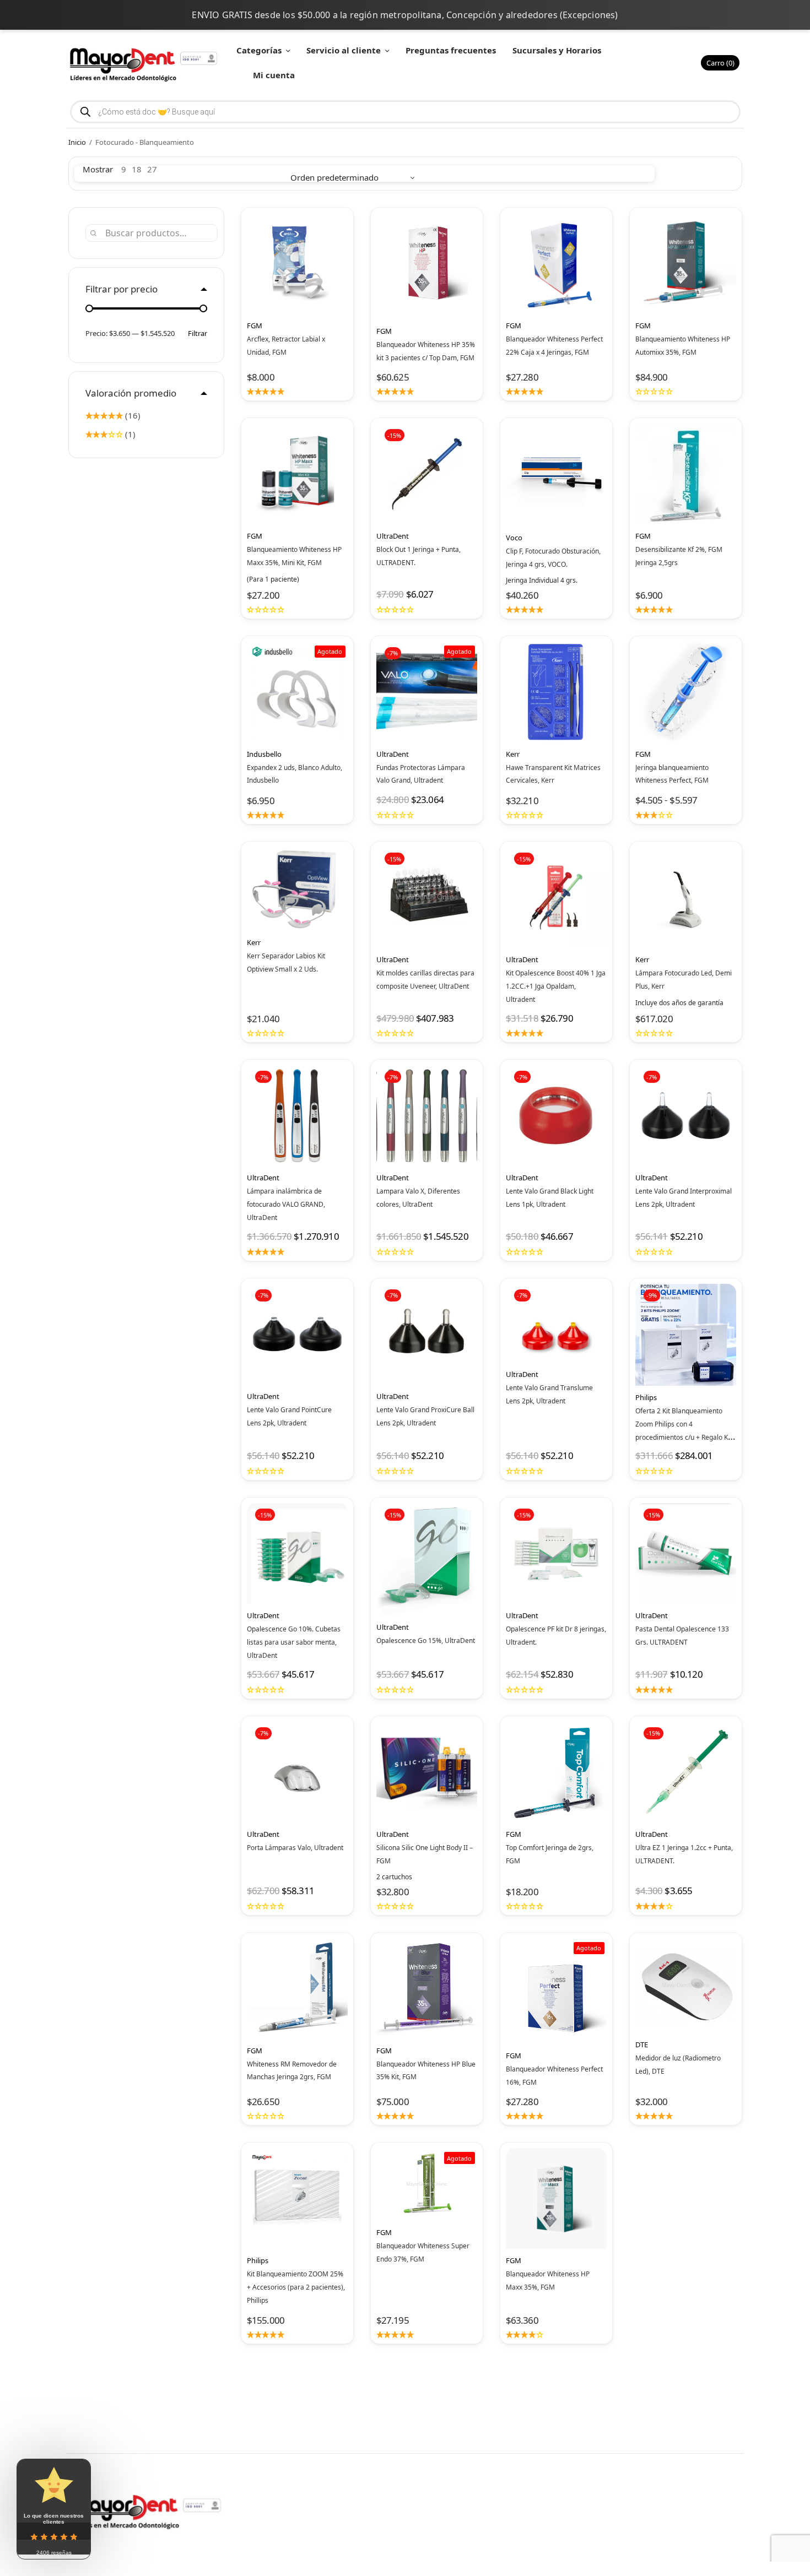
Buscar (94, 233)
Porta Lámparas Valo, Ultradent (295, 1848)
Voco (514, 538)
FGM (255, 326)
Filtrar (198, 333)
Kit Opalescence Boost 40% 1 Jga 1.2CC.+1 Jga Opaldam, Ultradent (556, 986)
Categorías (259, 50)
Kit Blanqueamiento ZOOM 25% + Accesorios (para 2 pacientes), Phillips (296, 2287)
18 (137, 169)
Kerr (513, 754)
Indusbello (264, 754)
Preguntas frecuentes (451, 50)
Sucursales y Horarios (557, 50)
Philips (646, 1397)
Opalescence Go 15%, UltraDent (426, 1640)
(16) (132, 415)
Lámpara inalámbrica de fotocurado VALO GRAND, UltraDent (286, 1204)
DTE (642, 2044)
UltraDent (393, 536)
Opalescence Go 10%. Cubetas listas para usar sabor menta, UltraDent (294, 1642)
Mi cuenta (274, 75)
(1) (129, 434)
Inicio (77, 142)
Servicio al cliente (344, 50)
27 (152, 169)
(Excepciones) (589, 15)
